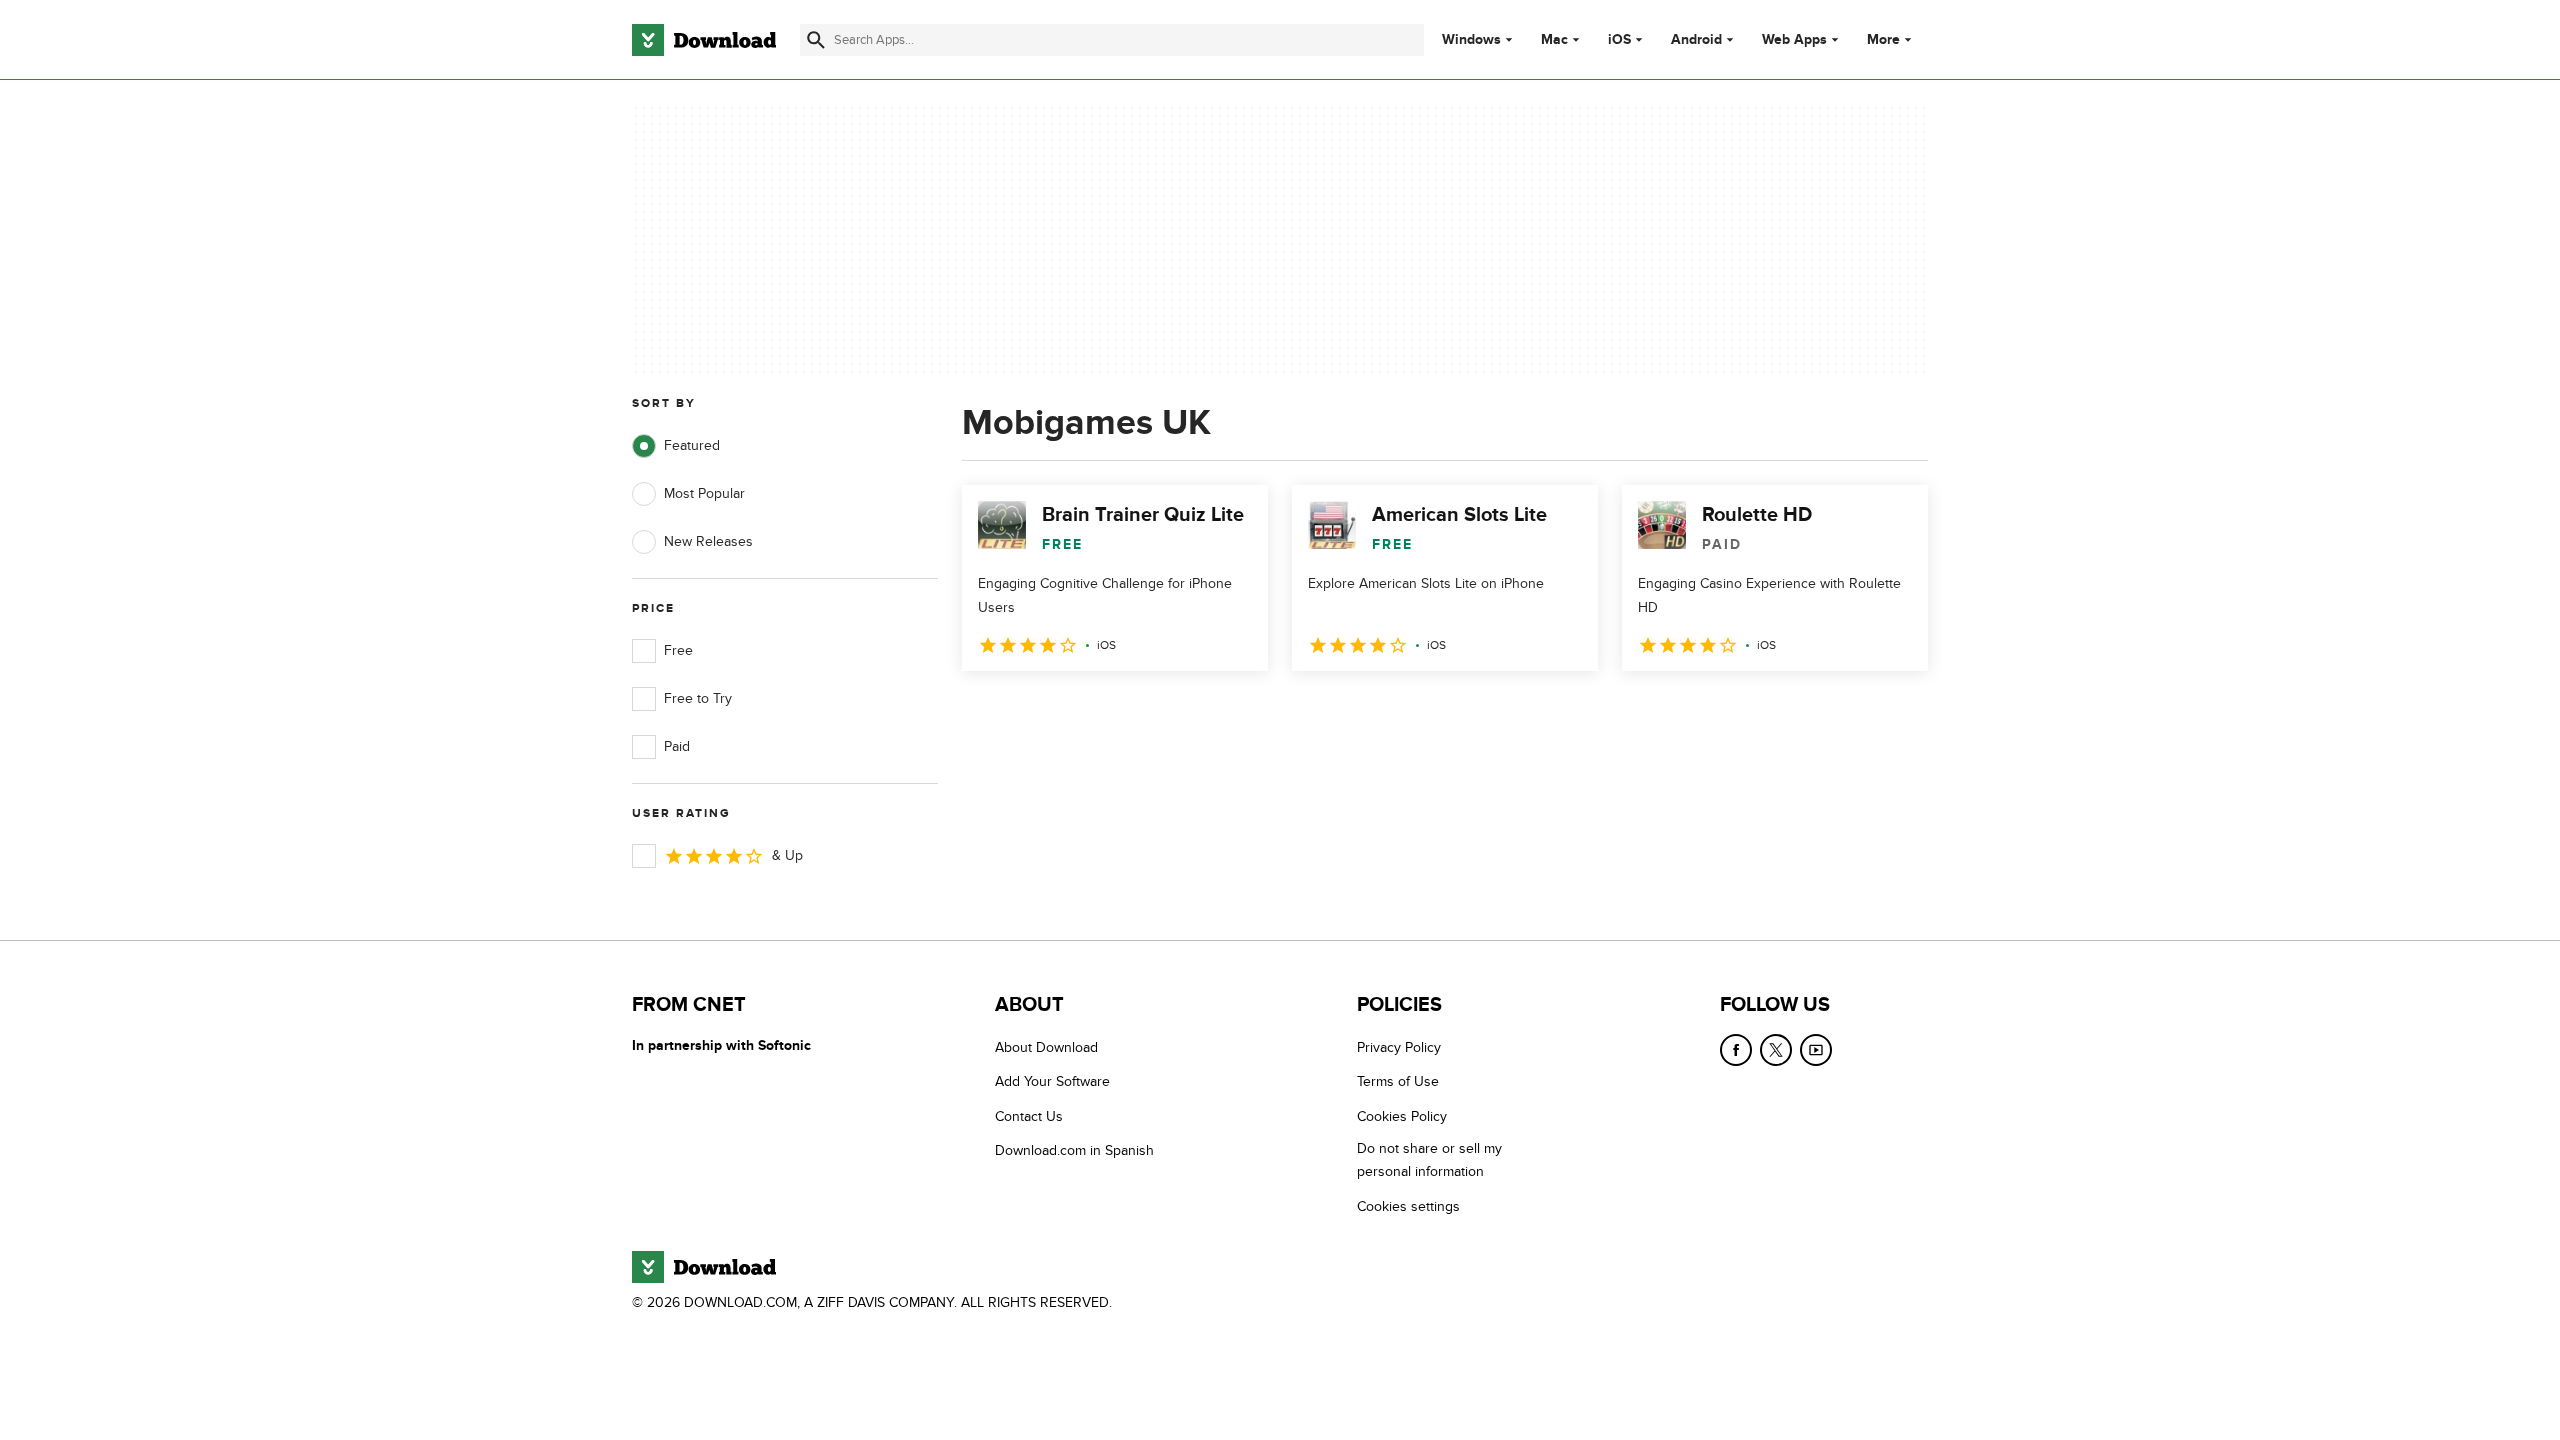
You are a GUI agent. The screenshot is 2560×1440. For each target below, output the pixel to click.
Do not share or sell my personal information (1429, 1160)
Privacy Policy (1399, 1047)
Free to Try (698, 698)
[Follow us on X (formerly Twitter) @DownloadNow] (1776, 1050)
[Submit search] (816, 40)
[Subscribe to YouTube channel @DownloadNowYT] (1816, 1050)
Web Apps (1794, 40)
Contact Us (1029, 1116)
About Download (1046, 1047)
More (1883, 39)
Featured (692, 445)
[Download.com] (704, 40)
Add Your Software (1052, 1081)
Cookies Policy (1402, 1116)
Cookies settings (1408, 1206)
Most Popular (704, 493)
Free (678, 650)
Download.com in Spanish (1074, 1150)
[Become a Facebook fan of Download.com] (1736, 1050)
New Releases (708, 541)
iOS (1619, 40)
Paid (677, 746)
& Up (787, 855)
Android (1696, 40)
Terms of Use (1398, 1081)
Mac (1554, 40)
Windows (1471, 40)
